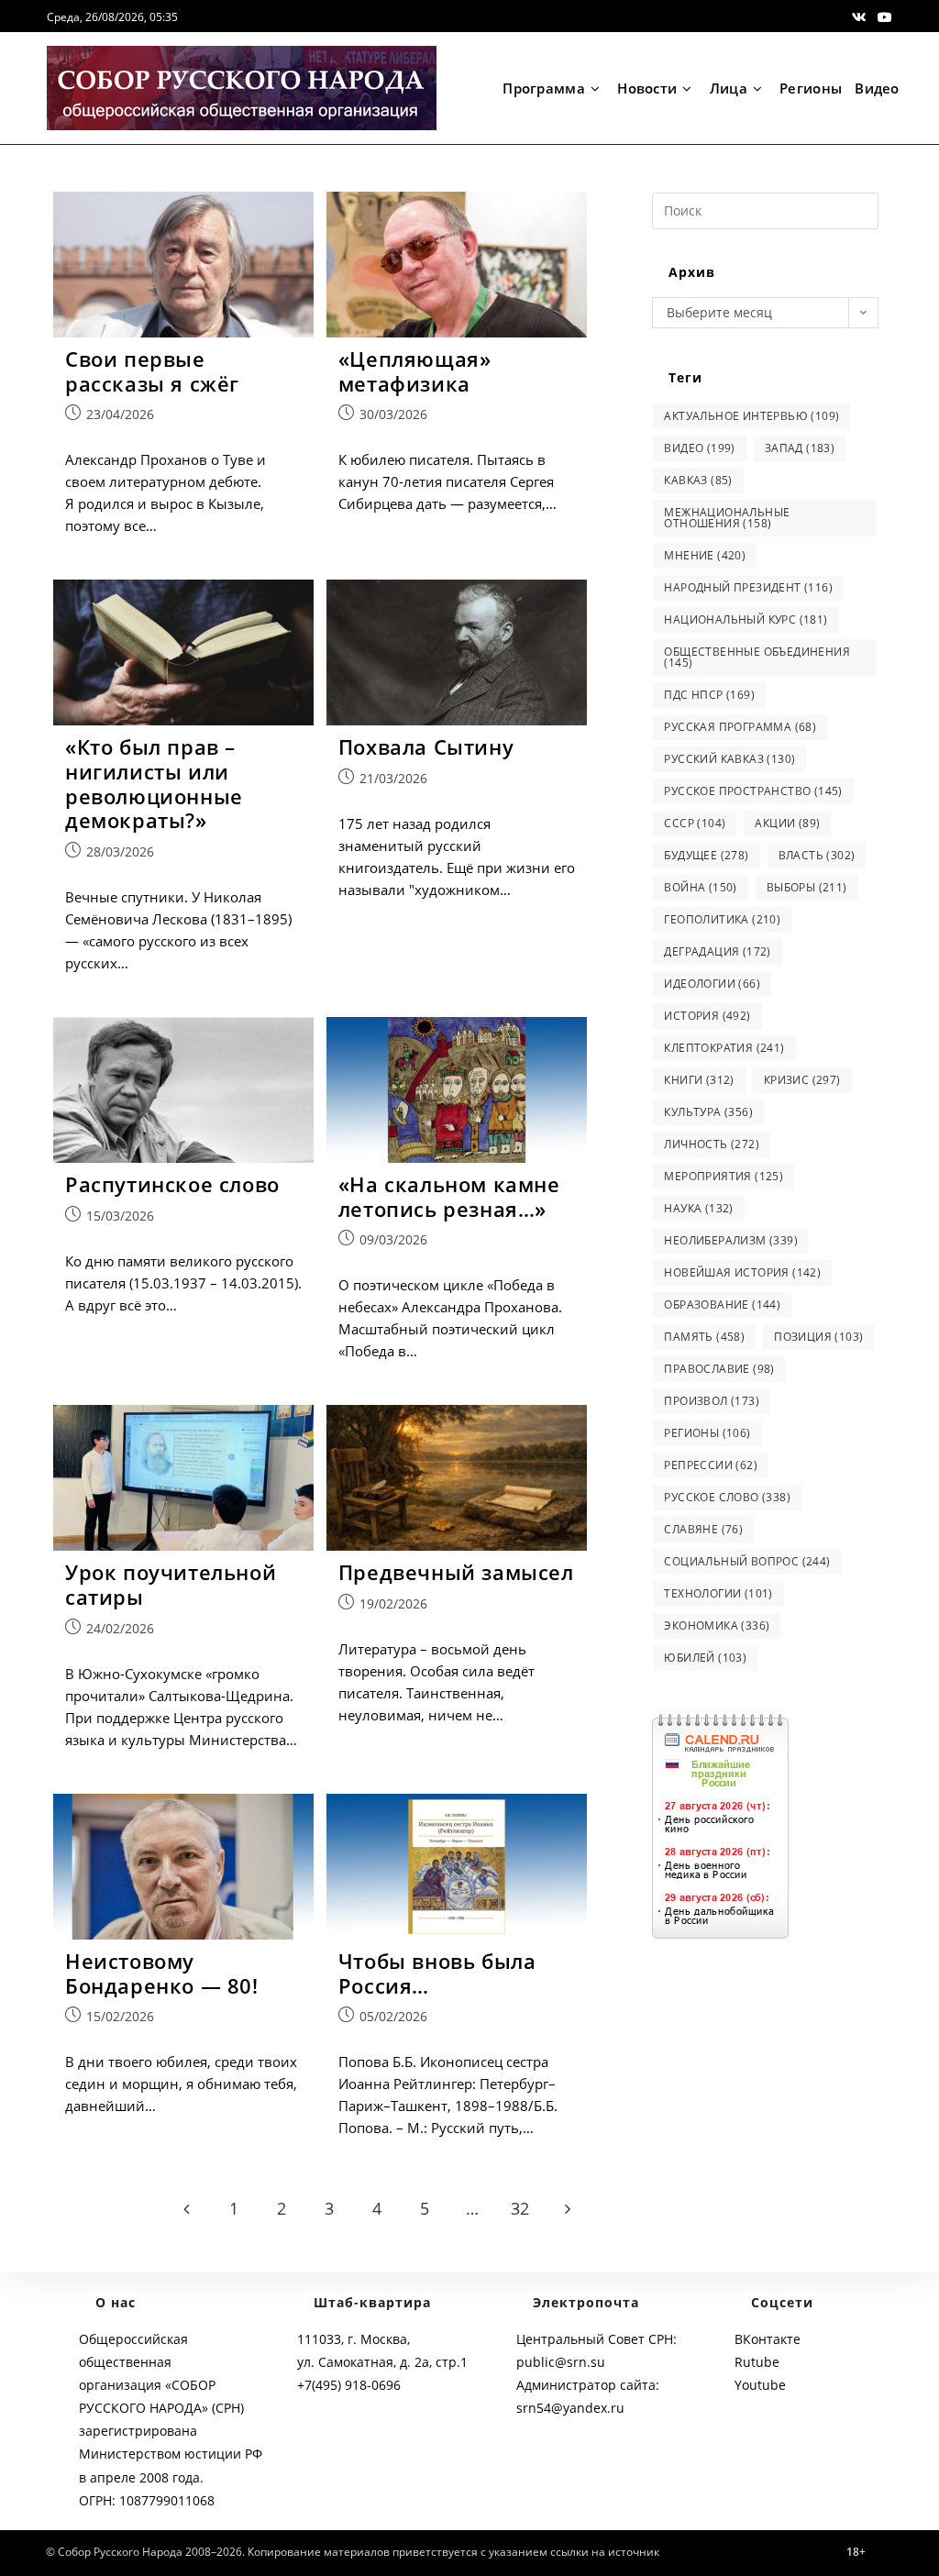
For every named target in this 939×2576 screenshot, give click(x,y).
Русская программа (740, 727)
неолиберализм (731, 1240)
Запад (800, 448)
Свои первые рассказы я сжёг (152, 371)
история (707, 1016)
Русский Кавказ (729, 759)
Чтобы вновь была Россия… (437, 1973)
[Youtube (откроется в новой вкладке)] (882, 17)
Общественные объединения (757, 657)
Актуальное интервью (751, 416)
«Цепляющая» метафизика (415, 371)
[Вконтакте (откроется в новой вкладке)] (859, 17)
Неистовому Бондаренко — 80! (162, 1973)
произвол (712, 1401)
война (700, 887)
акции (787, 823)
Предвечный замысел (456, 1572)
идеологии (712, 984)
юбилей (705, 1658)
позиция (818, 1337)
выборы (807, 887)
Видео (699, 448)
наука (698, 1208)
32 (520, 2208)
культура (708, 1112)
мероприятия (724, 1176)
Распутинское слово (172, 1184)
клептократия (724, 1048)
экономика (717, 1625)
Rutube (757, 2362)
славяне (703, 1529)
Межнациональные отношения (727, 518)
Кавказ (698, 480)
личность (712, 1144)
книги (699, 1080)
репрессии (711, 1465)
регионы (707, 1433)
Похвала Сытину (426, 746)
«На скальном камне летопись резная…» (449, 1196)
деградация (717, 951)
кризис (802, 1080)
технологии (718, 1593)
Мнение (705, 555)
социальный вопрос (747, 1561)
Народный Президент (748, 587)
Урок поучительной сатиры (171, 1584)
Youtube (760, 2385)
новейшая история (742, 1272)
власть (817, 855)
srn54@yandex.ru (570, 2408)
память (704, 1337)
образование (722, 1305)
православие (719, 1369)
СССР (695, 823)
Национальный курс (746, 619)
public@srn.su (561, 2362)
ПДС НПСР (709, 695)
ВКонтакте (768, 2339)
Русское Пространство (753, 791)
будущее (706, 855)
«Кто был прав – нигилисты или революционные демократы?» (154, 783)
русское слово (727, 1497)
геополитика (722, 919)
